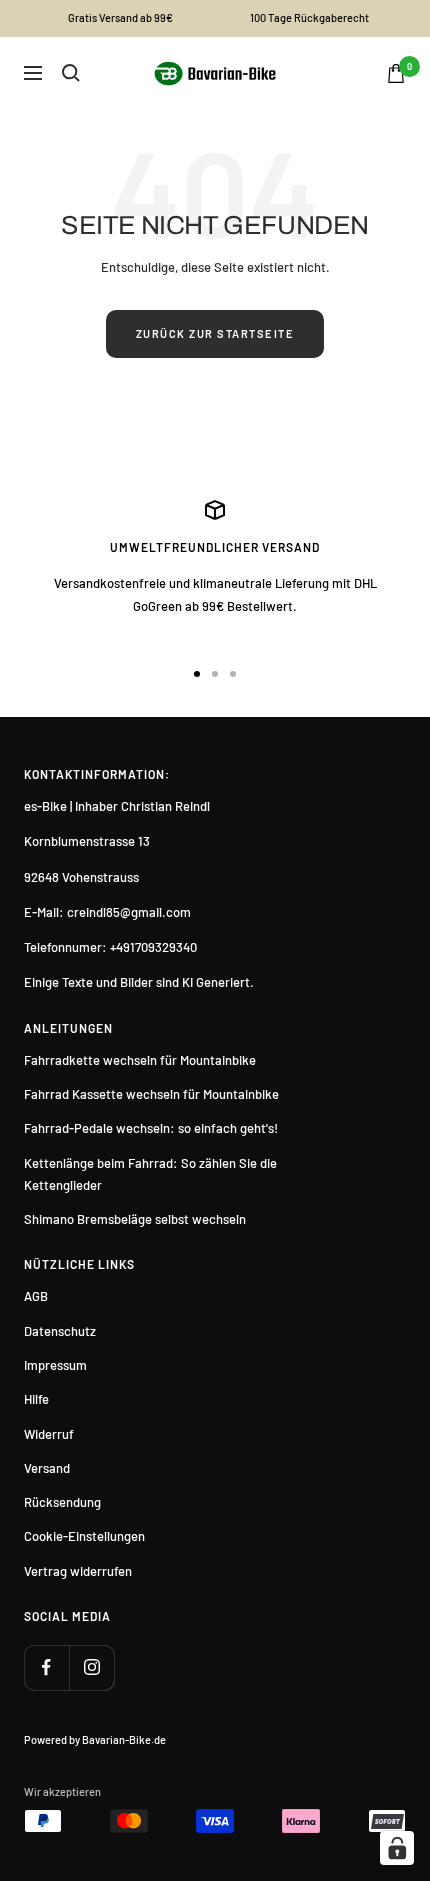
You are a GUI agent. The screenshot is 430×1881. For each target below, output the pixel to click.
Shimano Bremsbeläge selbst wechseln (135, 1219)
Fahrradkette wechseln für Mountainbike (140, 1060)
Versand (47, 1468)
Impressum (55, 1365)
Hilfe (36, 1399)
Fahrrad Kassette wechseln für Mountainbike (151, 1094)
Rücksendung (62, 1502)
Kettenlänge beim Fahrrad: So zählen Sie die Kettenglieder (150, 1174)
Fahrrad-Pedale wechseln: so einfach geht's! (151, 1128)
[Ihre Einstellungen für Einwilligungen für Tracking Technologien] (397, 1848)
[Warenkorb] (396, 73)
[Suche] (71, 73)
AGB (36, 1296)
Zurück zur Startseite (215, 333)
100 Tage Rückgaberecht (309, 17)
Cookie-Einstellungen (84, 1536)
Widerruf (49, 1434)
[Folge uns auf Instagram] (91, 1667)
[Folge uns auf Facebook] (46, 1667)
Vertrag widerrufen (78, 1571)
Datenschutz (60, 1331)
